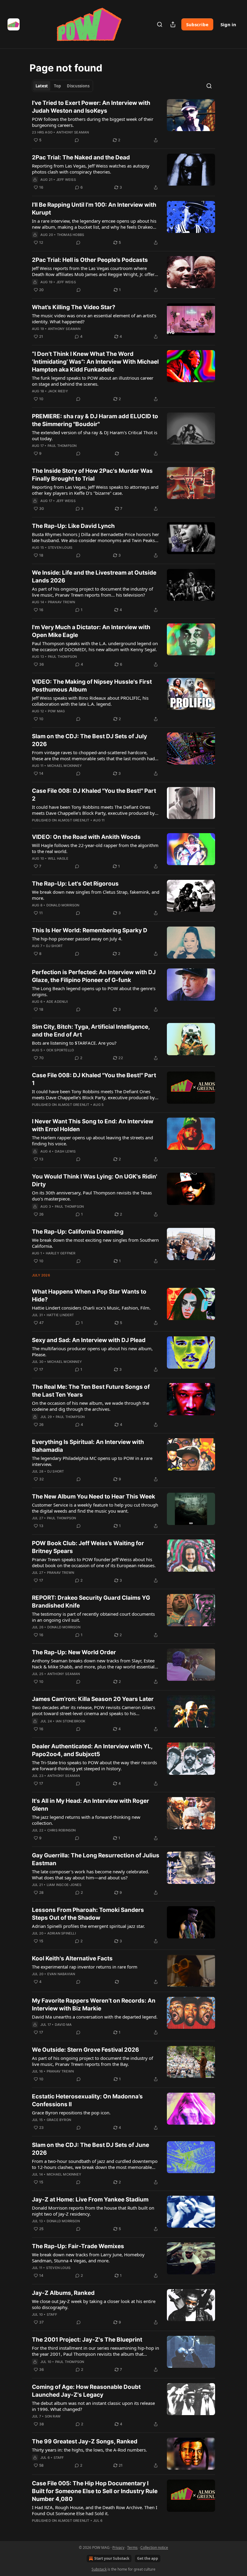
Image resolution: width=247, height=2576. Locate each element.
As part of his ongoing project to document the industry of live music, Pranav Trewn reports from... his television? (92, 592)
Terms (132, 2548)
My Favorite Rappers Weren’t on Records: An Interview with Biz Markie (94, 2005)
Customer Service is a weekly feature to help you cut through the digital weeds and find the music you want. (95, 1508)
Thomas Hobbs (70, 235)
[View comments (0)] (77, 140)
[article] (123, 121)
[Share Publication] (173, 24)
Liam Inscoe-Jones (64, 1885)
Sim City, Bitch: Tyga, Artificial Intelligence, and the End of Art (91, 1031)
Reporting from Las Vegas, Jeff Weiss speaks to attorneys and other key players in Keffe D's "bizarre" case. (95, 490)
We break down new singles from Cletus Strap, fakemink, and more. (96, 895)
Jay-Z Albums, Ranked (63, 2293)
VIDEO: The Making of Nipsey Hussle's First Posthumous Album (92, 686)
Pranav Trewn (61, 602)
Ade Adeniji (57, 1002)
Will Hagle (58, 858)
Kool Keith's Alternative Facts (72, 1958)
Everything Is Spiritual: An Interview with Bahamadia (88, 1446)
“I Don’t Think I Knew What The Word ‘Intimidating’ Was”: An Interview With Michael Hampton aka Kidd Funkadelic (95, 362)
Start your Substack (112, 2558)
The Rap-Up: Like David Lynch (73, 526)
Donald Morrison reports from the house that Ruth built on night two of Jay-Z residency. (93, 2211)
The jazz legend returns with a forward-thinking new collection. (86, 1820)
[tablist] (63, 86)
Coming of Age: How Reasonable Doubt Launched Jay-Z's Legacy (86, 2391)
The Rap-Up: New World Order (74, 1652)
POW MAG (56, 711)
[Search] (160, 24)
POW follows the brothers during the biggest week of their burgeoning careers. (93, 122)
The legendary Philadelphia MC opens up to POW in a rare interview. (92, 1461)
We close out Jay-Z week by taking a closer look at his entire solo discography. (94, 2304)
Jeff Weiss (66, 180)
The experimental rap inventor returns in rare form (85, 1967)
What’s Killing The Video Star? (74, 307)
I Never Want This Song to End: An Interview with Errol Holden (93, 1125)
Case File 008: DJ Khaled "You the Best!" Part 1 (94, 1079)
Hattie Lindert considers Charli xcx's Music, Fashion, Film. (91, 1308)
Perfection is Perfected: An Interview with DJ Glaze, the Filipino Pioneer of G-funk (94, 976)
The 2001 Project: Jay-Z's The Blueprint (87, 2340)
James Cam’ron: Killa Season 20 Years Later (93, 1699)
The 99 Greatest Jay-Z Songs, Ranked (85, 2441)
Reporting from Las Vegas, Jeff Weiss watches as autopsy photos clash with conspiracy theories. (91, 169)
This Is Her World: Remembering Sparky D (90, 930)
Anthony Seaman (73, 132)
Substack (99, 2569)
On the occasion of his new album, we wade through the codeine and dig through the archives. (91, 1406)
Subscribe (197, 24)
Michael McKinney (65, 766)
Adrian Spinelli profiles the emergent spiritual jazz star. (88, 1926)
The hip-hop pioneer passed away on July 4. (77, 939)
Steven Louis (60, 548)
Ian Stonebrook (71, 1721)
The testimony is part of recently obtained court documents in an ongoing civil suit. (93, 1617)
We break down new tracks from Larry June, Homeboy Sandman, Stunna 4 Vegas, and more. (88, 2258)
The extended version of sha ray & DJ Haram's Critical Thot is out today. (95, 435)
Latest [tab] (42, 86)
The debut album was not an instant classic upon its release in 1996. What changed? (93, 2406)
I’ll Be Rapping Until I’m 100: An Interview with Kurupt (94, 209)
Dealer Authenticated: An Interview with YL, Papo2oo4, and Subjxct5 (92, 1750)
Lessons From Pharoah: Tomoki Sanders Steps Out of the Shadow (88, 1914)
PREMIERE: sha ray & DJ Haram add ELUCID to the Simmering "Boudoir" (95, 420)
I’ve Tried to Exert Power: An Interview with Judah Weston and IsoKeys (91, 107)
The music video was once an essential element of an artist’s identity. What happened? (94, 318)
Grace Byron (59, 2120)
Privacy (118, 2548)
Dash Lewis (65, 1151)
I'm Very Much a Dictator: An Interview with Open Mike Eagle (91, 631)
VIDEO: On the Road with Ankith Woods (86, 837)
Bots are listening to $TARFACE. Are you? (74, 1043)
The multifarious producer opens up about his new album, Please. (92, 1351)
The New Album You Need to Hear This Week (94, 1497)
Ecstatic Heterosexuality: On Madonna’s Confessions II (87, 2100)
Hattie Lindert (60, 1315)
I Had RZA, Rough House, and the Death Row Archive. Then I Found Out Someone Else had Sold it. (95, 2510)
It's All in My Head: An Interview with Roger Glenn (91, 1805)
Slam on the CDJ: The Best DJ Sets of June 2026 (91, 2149)
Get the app (148, 2558)
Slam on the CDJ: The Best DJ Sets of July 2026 (89, 740)
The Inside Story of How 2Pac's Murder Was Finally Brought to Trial (92, 475)
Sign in (228, 24)
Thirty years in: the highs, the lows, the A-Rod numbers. (89, 2450)
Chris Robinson (62, 1830)
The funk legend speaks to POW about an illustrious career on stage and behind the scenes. (93, 381)
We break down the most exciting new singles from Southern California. (95, 1243)
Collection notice (154, 2548)
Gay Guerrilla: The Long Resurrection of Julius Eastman (96, 1859)
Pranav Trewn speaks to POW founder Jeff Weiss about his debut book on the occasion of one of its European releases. (94, 1562)
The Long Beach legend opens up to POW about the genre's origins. (94, 991)
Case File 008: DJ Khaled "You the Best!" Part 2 (94, 795)
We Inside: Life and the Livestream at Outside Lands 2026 (94, 577)
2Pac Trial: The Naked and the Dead (81, 157)
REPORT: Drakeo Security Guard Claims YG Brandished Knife (91, 1602)
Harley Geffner (61, 1253)
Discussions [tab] (78, 86)
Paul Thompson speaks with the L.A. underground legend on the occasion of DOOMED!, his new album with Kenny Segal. (95, 646)
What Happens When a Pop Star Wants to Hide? (89, 1296)
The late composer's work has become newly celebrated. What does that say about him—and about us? (91, 1875)
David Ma (63, 2025)
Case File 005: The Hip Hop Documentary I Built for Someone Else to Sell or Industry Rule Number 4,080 (95, 2491)
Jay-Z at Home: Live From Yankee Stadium (90, 2199)
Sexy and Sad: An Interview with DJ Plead (89, 1340)
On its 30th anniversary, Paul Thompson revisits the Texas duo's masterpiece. (92, 1196)
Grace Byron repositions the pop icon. (71, 2113)
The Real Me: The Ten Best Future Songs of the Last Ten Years (91, 1391)
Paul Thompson (62, 446)
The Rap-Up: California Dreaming (78, 1232)
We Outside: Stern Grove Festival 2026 (86, 2050)
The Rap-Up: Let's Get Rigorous (75, 884)
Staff (52, 2314)
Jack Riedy (58, 391)
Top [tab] (57, 86)
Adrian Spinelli (62, 1933)
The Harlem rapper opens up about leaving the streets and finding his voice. (92, 1141)
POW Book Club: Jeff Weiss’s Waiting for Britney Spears (88, 1547)
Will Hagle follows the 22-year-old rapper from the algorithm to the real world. (95, 848)
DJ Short (55, 946)
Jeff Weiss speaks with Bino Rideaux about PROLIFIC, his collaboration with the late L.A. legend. (90, 701)
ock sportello (60, 1050)
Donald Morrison (63, 905)
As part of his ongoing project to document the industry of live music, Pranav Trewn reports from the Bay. (92, 2061)
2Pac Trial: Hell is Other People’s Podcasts (90, 260)
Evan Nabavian (61, 1974)
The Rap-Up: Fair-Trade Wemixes (78, 2246)
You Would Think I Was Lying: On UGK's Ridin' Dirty (95, 1180)
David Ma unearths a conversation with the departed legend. (95, 2017)
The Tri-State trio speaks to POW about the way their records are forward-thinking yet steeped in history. (94, 1765)
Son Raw (53, 2416)
